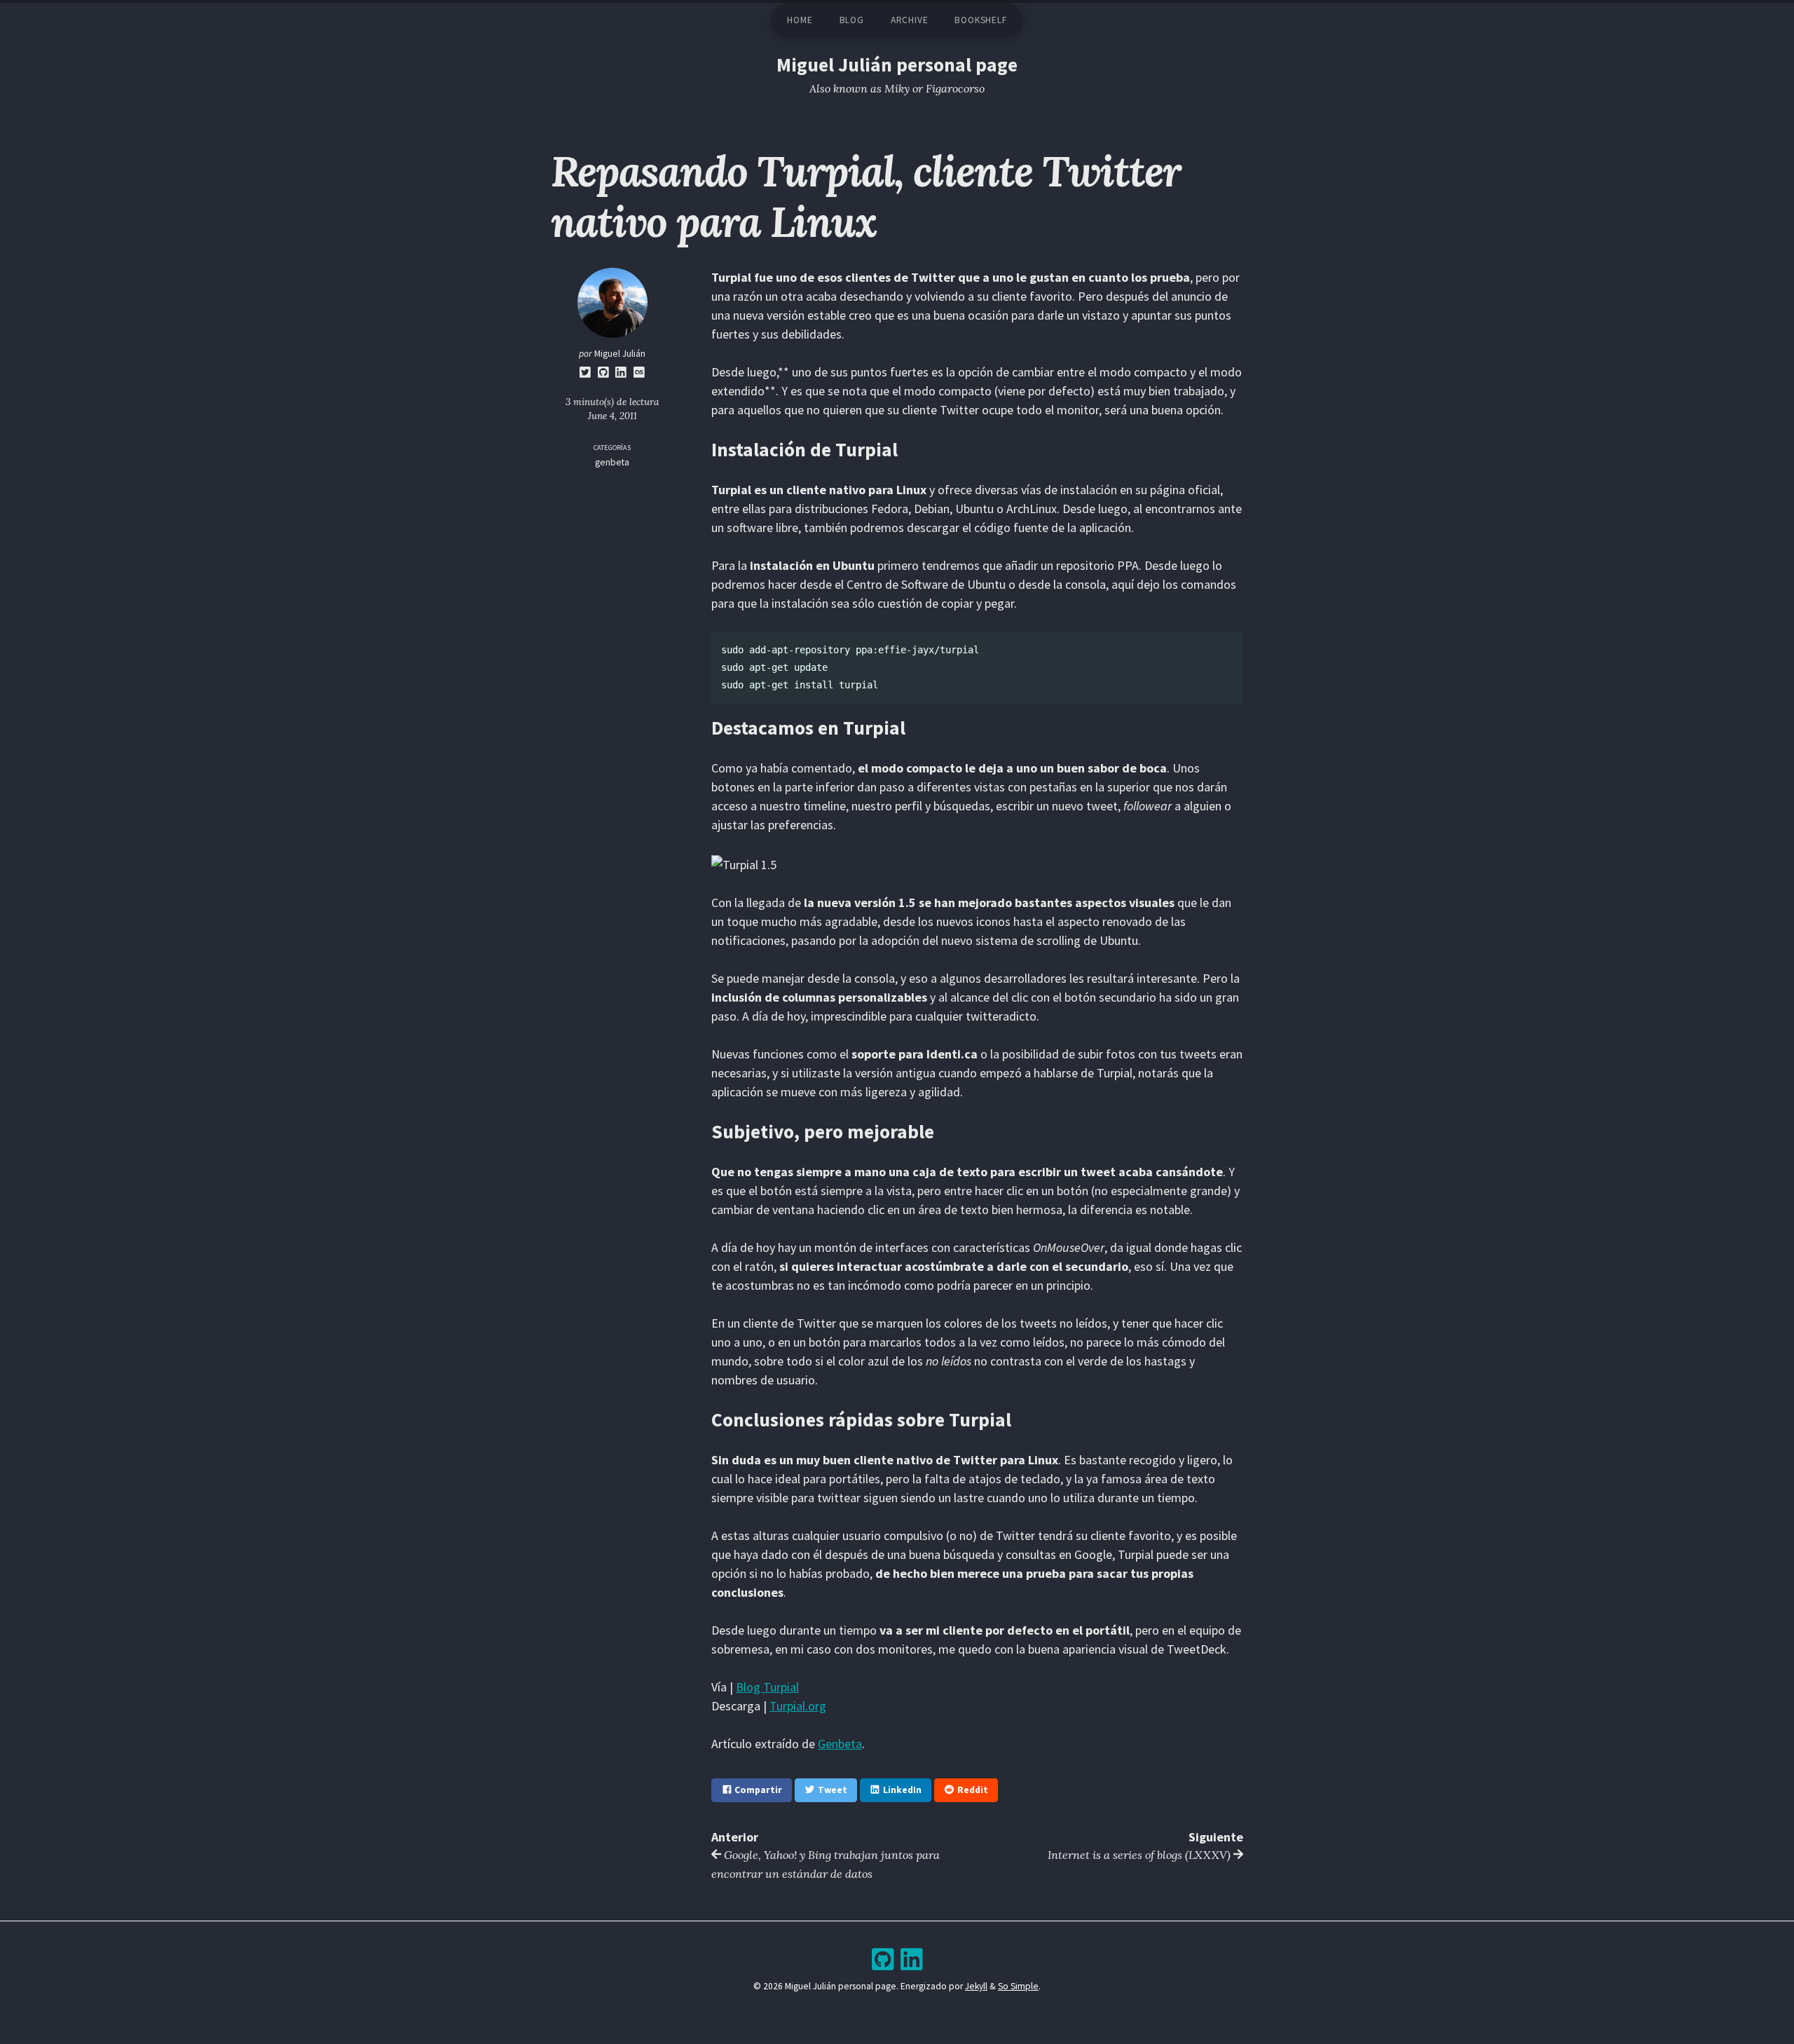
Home (800, 20)
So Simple (1018, 1986)
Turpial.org (798, 1706)
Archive (910, 20)
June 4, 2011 (612, 416)
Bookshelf (980, 20)
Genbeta (840, 1744)
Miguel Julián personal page (897, 65)
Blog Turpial (767, 1687)
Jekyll (976, 1986)
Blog (852, 20)
